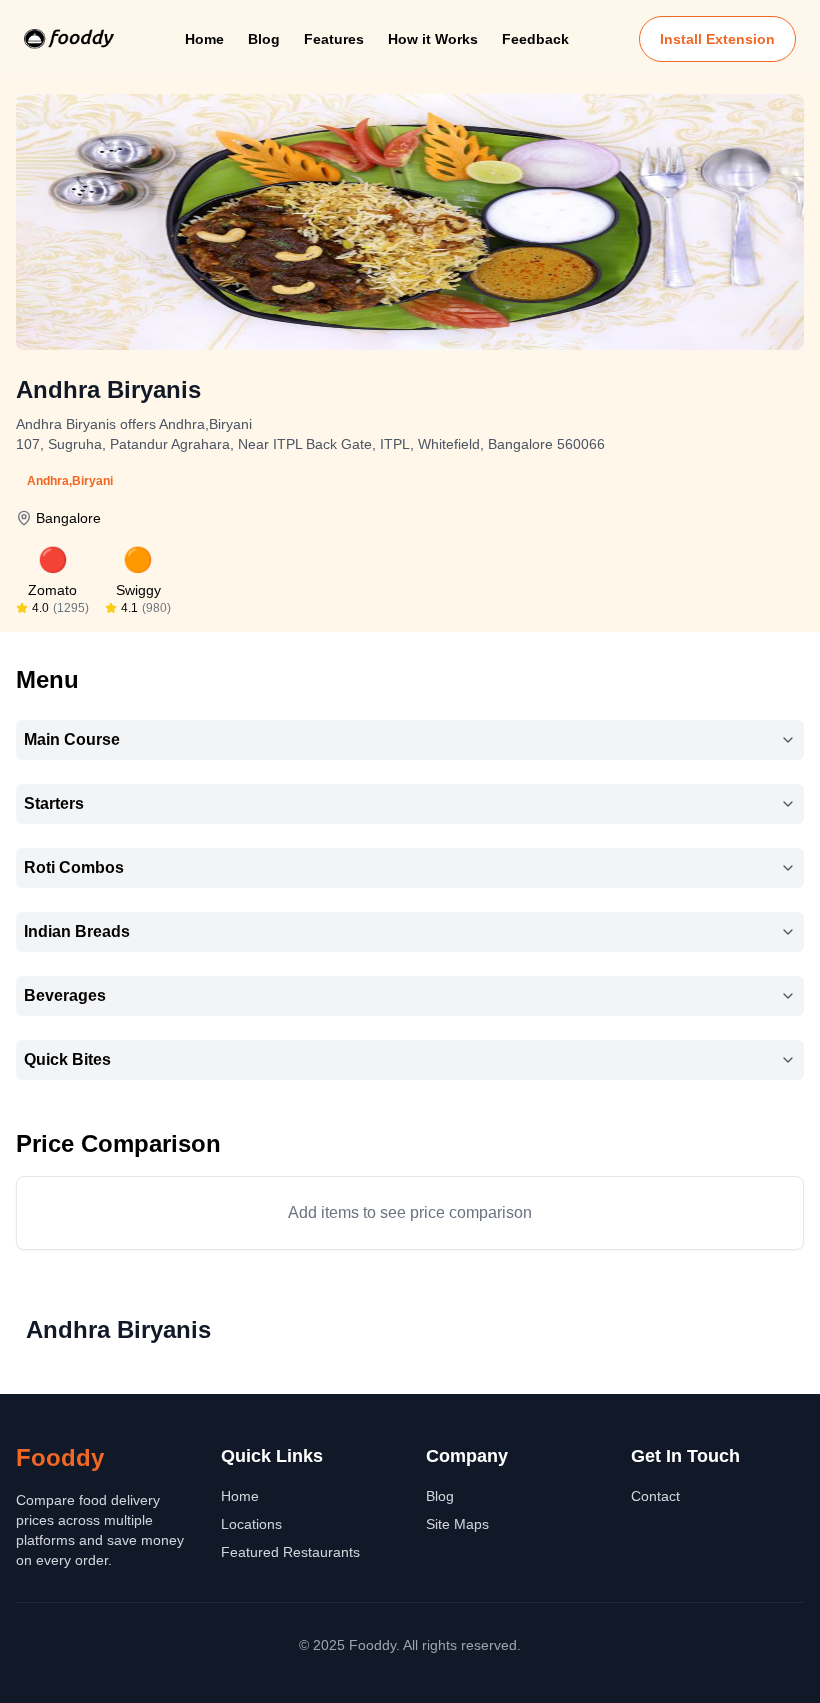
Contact (655, 1496)
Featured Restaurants (290, 1552)
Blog (264, 39)
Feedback (535, 39)
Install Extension (717, 39)
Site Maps (457, 1524)
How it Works (433, 39)
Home (204, 39)
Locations (251, 1524)
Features (334, 39)
